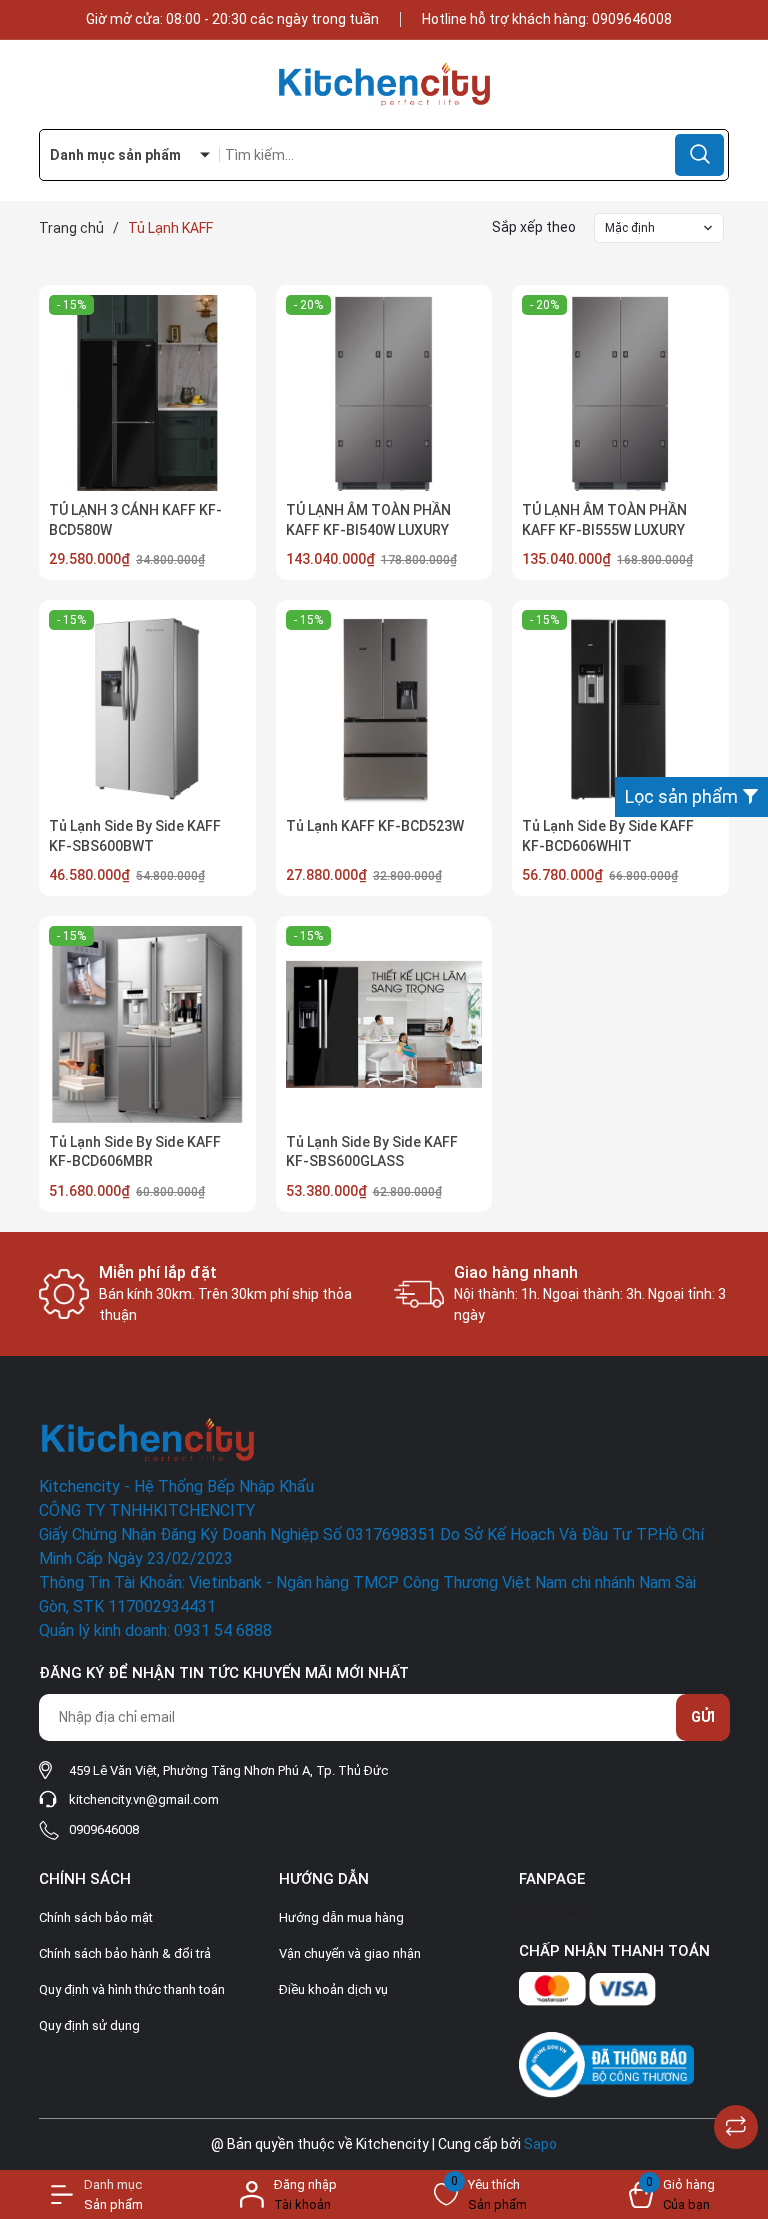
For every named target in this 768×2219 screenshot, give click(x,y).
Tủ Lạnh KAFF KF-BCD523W (375, 826)
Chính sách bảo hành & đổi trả (125, 1953)
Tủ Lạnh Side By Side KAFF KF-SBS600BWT (135, 836)
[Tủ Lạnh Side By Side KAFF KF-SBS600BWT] (147, 708)
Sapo (540, 2144)
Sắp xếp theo (534, 227)
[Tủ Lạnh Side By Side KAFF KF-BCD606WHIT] (620, 708)
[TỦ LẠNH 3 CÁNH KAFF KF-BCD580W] (147, 393)
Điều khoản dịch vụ (333, 1989)
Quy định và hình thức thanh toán (132, 1989)
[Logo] (384, 84)
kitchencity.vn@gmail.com (144, 1799)
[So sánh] (736, 2127)
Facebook (550, 1910)
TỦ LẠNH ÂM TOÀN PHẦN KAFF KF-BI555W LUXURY (604, 520)
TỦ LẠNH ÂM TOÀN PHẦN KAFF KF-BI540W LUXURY (368, 520)
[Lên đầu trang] (736, 2077)
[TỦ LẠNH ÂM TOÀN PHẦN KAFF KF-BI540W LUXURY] (384, 393)
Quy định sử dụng (89, 2025)
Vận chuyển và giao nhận (350, 1953)
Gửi (703, 1717)
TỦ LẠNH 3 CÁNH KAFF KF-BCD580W (135, 520)
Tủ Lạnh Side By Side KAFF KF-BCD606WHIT (608, 836)
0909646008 (632, 19)
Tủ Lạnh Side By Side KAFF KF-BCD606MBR (135, 1152)
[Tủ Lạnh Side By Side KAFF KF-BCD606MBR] (147, 1024)
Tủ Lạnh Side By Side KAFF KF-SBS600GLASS (372, 1152)
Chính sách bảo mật (96, 1917)
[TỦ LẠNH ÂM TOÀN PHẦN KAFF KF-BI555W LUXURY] (620, 393)
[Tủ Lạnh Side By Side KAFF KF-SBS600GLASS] (384, 1024)
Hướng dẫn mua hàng (341, 1917)
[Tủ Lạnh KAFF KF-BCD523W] (384, 708)
